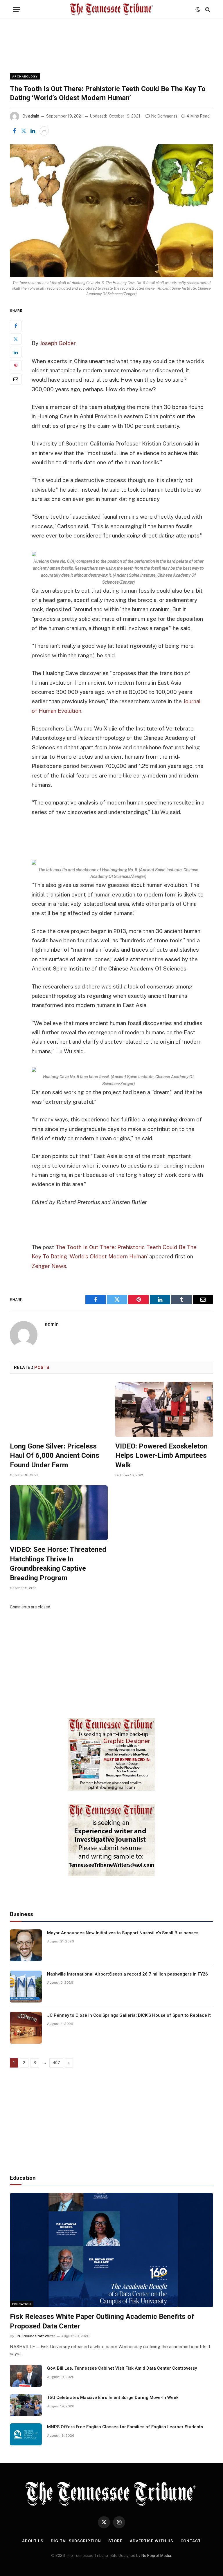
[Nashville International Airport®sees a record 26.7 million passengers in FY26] (26, 1987)
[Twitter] (16, 339)
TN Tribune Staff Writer (35, 2336)
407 (56, 2063)
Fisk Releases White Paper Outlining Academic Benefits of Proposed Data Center (102, 2321)
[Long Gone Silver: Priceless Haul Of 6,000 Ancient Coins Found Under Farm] (59, 1409)
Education (22, 2304)
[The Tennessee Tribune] (111, 9)
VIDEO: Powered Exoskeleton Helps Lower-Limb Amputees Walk (161, 1456)
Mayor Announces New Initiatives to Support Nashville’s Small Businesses (123, 1933)
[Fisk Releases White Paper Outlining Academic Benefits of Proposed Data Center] (111, 2250)
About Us (33, 2541)
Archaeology (25, 76)
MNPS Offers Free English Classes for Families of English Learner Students (125, 2427)
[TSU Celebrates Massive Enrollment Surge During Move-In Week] (26, 2405)
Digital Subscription (76, 2541)
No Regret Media (156, 2556)
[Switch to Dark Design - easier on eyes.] (198, 10)
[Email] (16, 379)
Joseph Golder (58, 343)
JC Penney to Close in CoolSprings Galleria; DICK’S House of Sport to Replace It (129, 2015)
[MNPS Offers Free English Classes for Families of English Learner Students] (26, 2434)
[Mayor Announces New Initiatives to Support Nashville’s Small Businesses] (26, 1945)
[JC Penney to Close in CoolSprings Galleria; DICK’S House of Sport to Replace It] (26, 2028)
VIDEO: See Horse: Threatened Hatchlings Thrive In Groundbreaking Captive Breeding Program (58, 1564)
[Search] (207, 9)
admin (34, 116)
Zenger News (49, 1266)
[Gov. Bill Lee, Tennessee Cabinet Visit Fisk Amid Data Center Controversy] (26, 2376)
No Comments (164, 116)
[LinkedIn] (16, 352)
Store (116, 2541)
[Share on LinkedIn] (33, 131)
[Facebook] (16, 326)
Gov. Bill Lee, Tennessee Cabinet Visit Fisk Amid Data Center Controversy (122, 2368)
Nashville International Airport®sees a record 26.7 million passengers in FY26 (127, 1974)
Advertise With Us (151, 2541)
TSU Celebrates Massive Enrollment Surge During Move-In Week (113, 2398)
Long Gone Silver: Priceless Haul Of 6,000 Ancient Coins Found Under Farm (55, 1456)
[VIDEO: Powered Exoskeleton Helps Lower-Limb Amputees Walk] (164, 1409)
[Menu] (17, 9)
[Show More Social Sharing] (44, 131)
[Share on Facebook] (14, 131)
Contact (191, 2541)
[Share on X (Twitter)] (24, 131)
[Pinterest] (16, 366)
